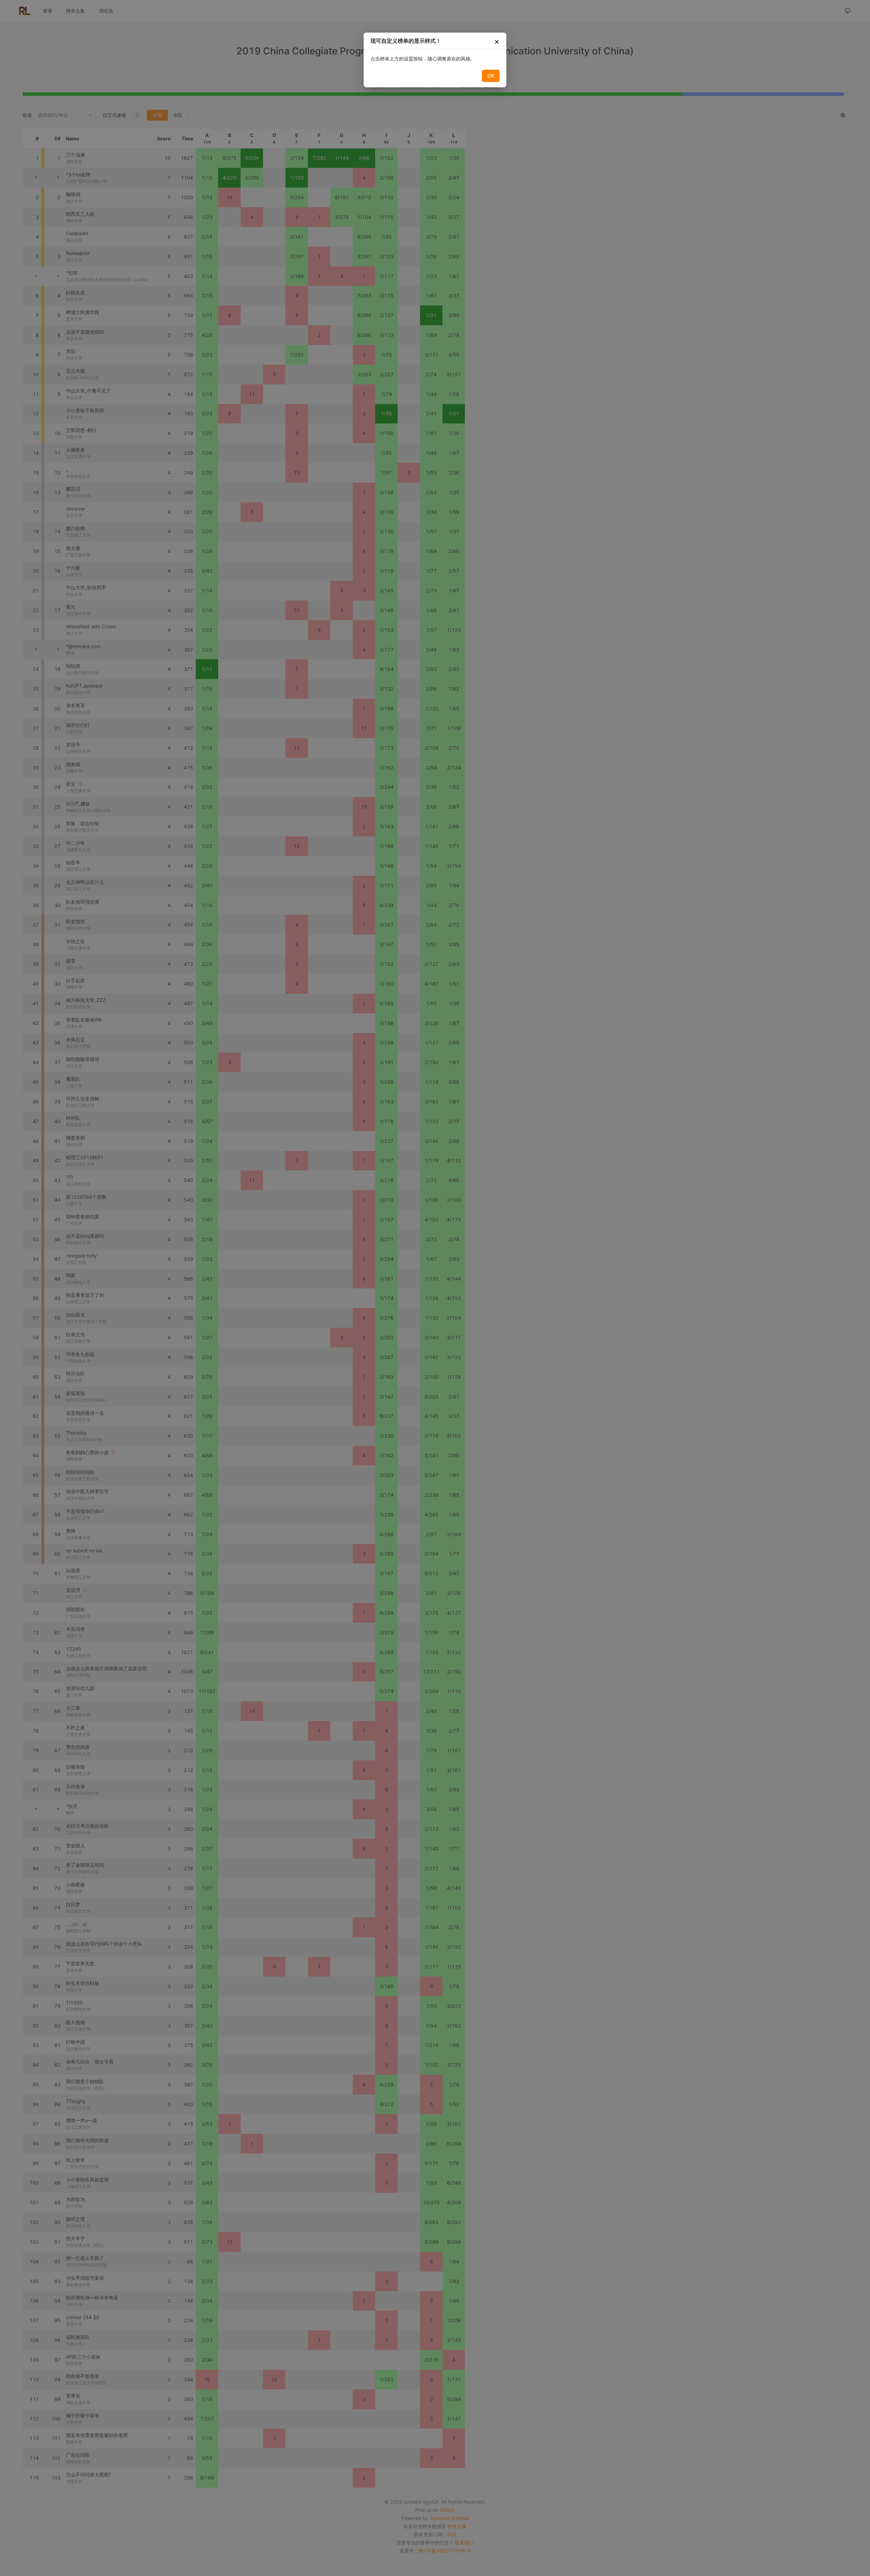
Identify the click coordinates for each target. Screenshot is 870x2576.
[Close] (497, 43)
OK (491, 76)
